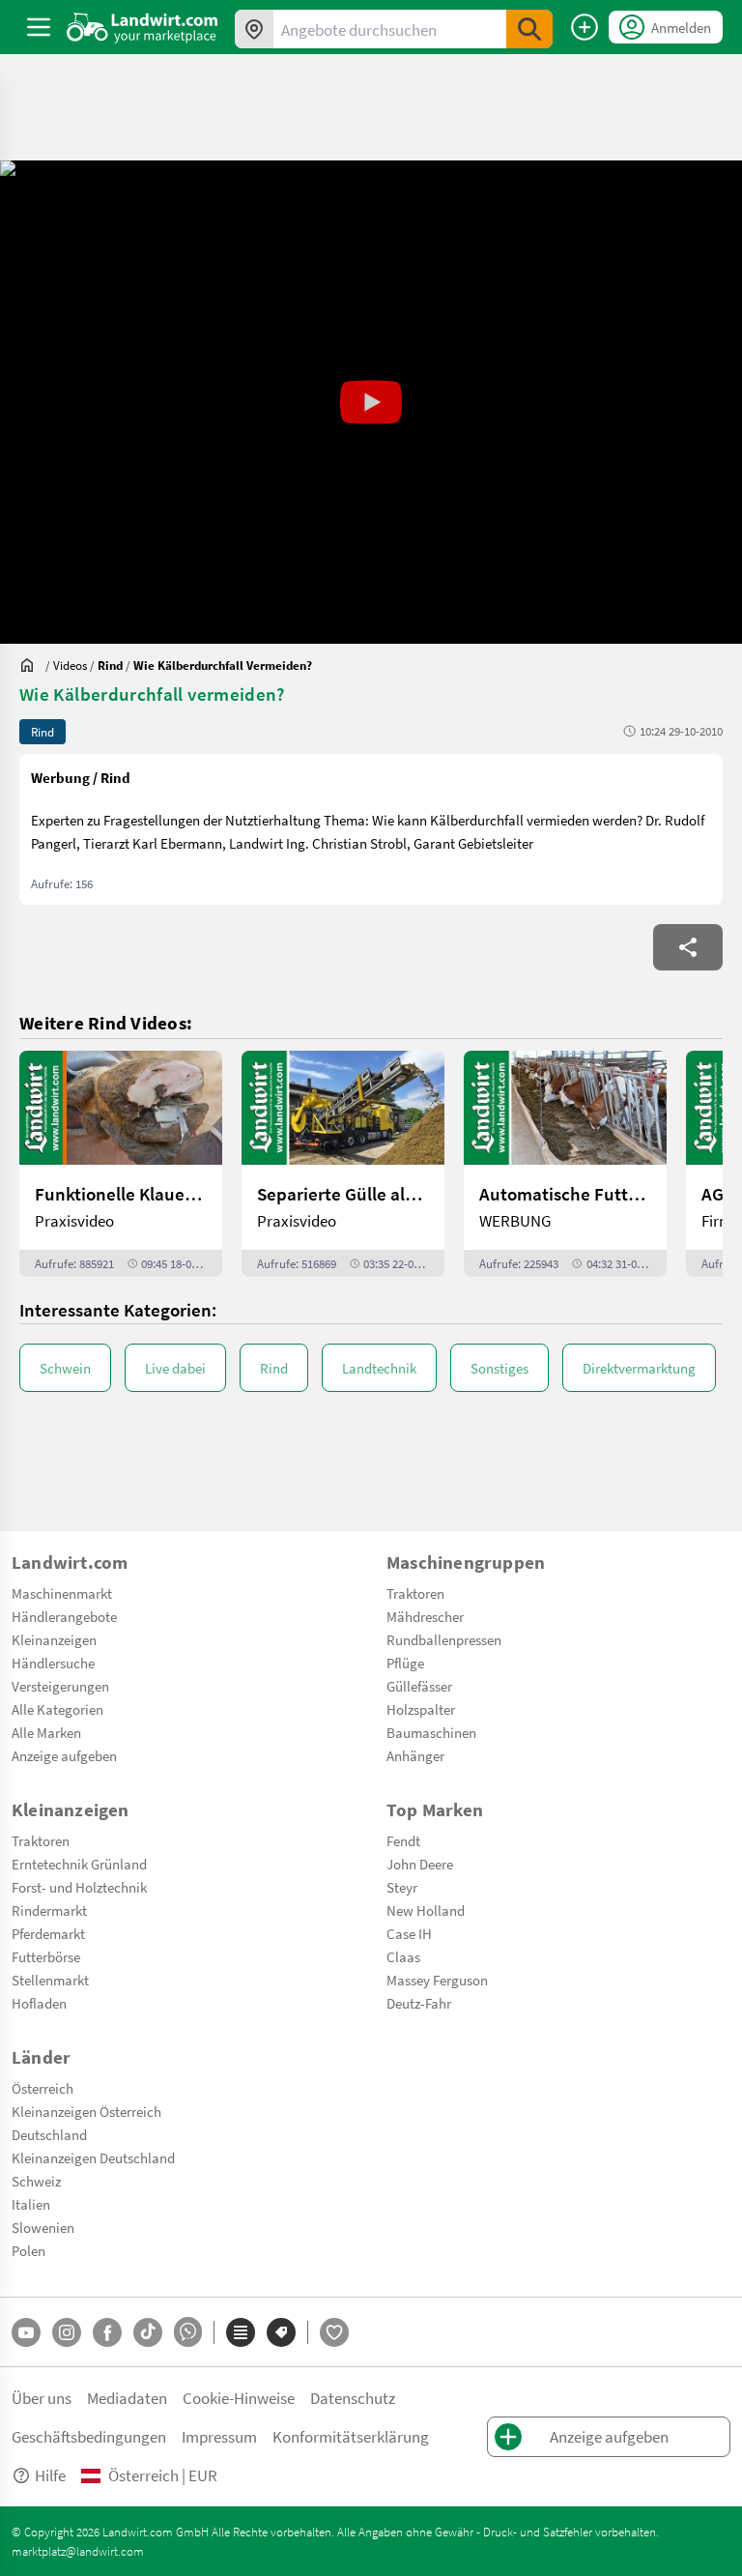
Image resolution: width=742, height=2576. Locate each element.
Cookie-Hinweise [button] (239, 2398)
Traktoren (415, 1593)
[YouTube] (26, 2332)
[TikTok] (148, 2332)
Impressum (219, 2436)
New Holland (426, 1910)
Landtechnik (379, 1368)
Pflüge (405, 1663)
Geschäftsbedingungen (89, 2436)
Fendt (403, 1840)
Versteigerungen (60, 1686)
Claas (403, 1956)
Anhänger (415, 1755)
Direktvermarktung (639, 1368)
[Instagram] (67, 2332)
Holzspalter (421, 1709)
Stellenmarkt (50, 1980)
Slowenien (43, 2227)
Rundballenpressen (444, 1639)
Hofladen (39, 2003)
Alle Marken (46, 1732)
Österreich (43, 2088)
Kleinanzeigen (54, 1639)
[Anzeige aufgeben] (585, 27)
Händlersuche (53, 1663)
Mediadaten (127, 2398)
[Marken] (281, 2332)
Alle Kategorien (57, 1709)
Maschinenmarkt (62, 1593)
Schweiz (36, 2181)
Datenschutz (353, 2398)
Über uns (42, 2398)
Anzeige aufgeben (64, 1755)
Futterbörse (46, 1956)
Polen (29, 2250)
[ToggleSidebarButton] (39, 27)
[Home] (143, 27)
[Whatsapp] (188, 2332)
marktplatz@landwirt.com (78, 2551)
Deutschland (49, 2134)
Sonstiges (499, 1368)
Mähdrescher (425, 1616)
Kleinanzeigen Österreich (86, 2111)
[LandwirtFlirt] (334, 2332)
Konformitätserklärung (351, 2436)
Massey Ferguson (437, 1980)
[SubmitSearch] (529, 29)
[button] (371, 402)
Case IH (409, 1933)
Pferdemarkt (48, 1933)
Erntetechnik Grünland (79, 1864)
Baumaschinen (431, 1732)
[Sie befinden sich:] (32, 665)
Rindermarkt (49, 1910)
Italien (31, 2204)
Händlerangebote (64, 1616)
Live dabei (175, 1368)
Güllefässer (419, 1686)
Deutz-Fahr (419, 2003)
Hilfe (50, 2475)
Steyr (402, 1887)
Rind (274, 1368)
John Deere (420, 1864)
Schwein (65, 1368)
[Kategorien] (241, 2332)
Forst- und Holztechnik (79, 1887)
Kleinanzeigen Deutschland (93, 2157)
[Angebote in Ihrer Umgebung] (254, 29)
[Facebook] (107, 2332)
